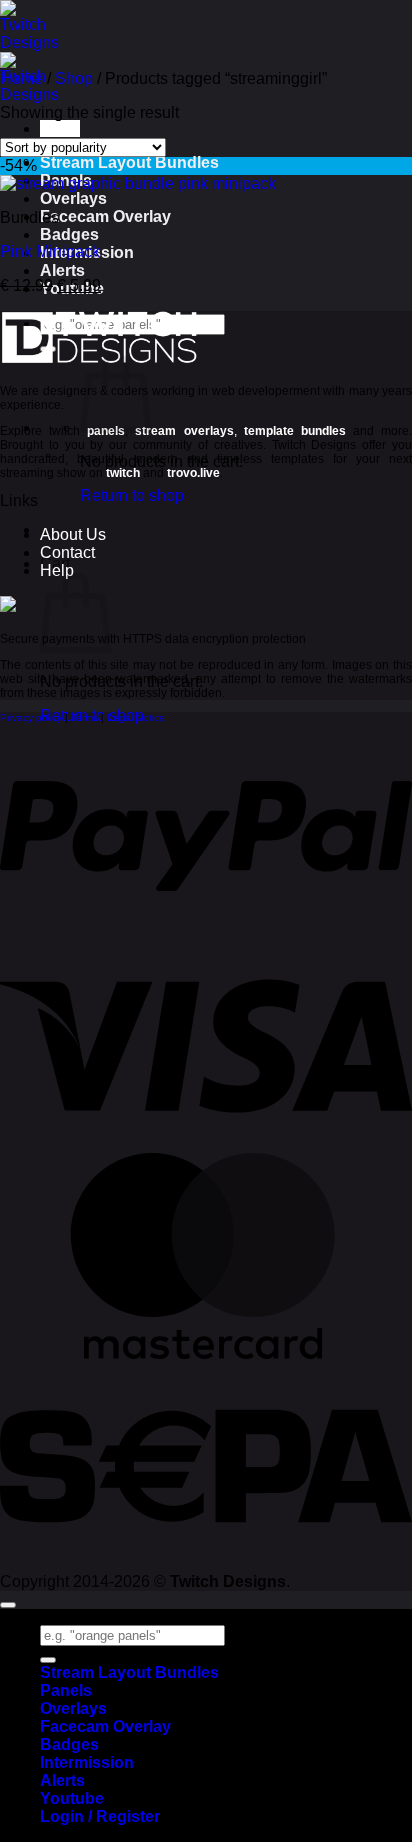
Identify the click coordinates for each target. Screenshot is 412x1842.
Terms (84, 717)
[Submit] (48, 1660)
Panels (66, 1690)
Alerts (62, 270)
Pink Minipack (50, 251)
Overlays (73, 198)
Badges (69, 234)
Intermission (87, 1762)
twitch (123, 473)
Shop (74, 78)
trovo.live (193, 473)
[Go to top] (8, 1605)
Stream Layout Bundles (129, 162)
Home (21, 78)
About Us (73, 534)
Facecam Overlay (105, 216)
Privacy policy (31, 717)
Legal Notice (136, 717)
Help (57, 570)
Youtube (72, 1798)
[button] (60, 128)
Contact (67, 552)
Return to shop (132, 495)
